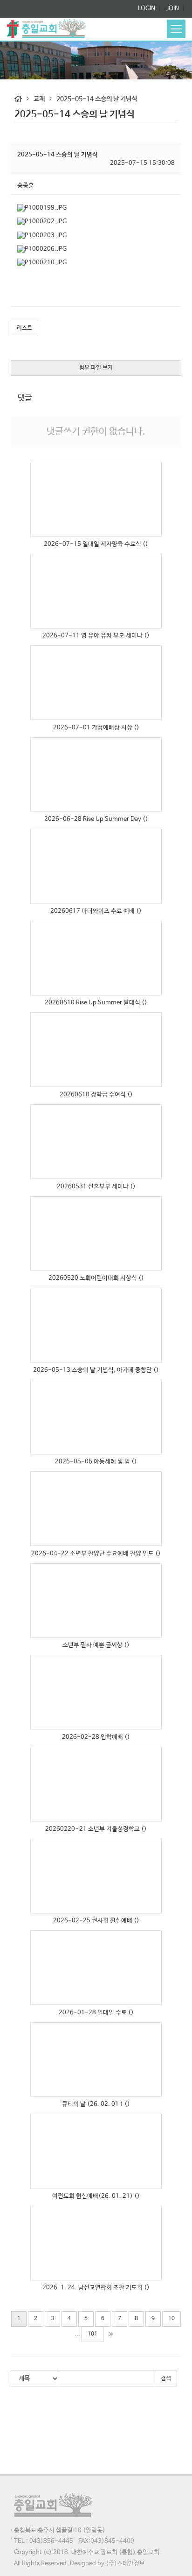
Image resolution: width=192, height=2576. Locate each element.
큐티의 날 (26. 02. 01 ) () (96, 2104)
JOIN (172, 9)
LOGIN (147, 9)
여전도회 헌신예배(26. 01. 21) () (96, 2196)
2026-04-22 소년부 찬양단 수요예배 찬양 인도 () (96, 1554)
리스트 (24, 328)
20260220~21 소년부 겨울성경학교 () (96, 1829)
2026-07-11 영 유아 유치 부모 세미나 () (96, 636)
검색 (166, 2378)
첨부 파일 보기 (96, 368)
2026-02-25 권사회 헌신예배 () (96, 1921)
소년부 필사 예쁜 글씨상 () (96, 1645)
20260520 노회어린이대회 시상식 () (96, 1278)
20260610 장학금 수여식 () (96, 1095)
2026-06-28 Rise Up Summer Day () (96, 819)
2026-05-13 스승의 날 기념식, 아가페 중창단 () (96, 1370)
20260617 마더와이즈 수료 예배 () (96, 911)
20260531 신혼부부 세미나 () (96, 1187)
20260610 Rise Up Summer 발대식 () (96, 1003)
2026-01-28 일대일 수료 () (96, 2013)
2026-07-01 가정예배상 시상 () (96, 728)
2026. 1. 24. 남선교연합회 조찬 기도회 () (96, 2288)
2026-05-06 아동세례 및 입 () (96, 1462)
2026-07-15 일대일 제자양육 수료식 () (96, 544)
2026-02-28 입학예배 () (96, 1737)
